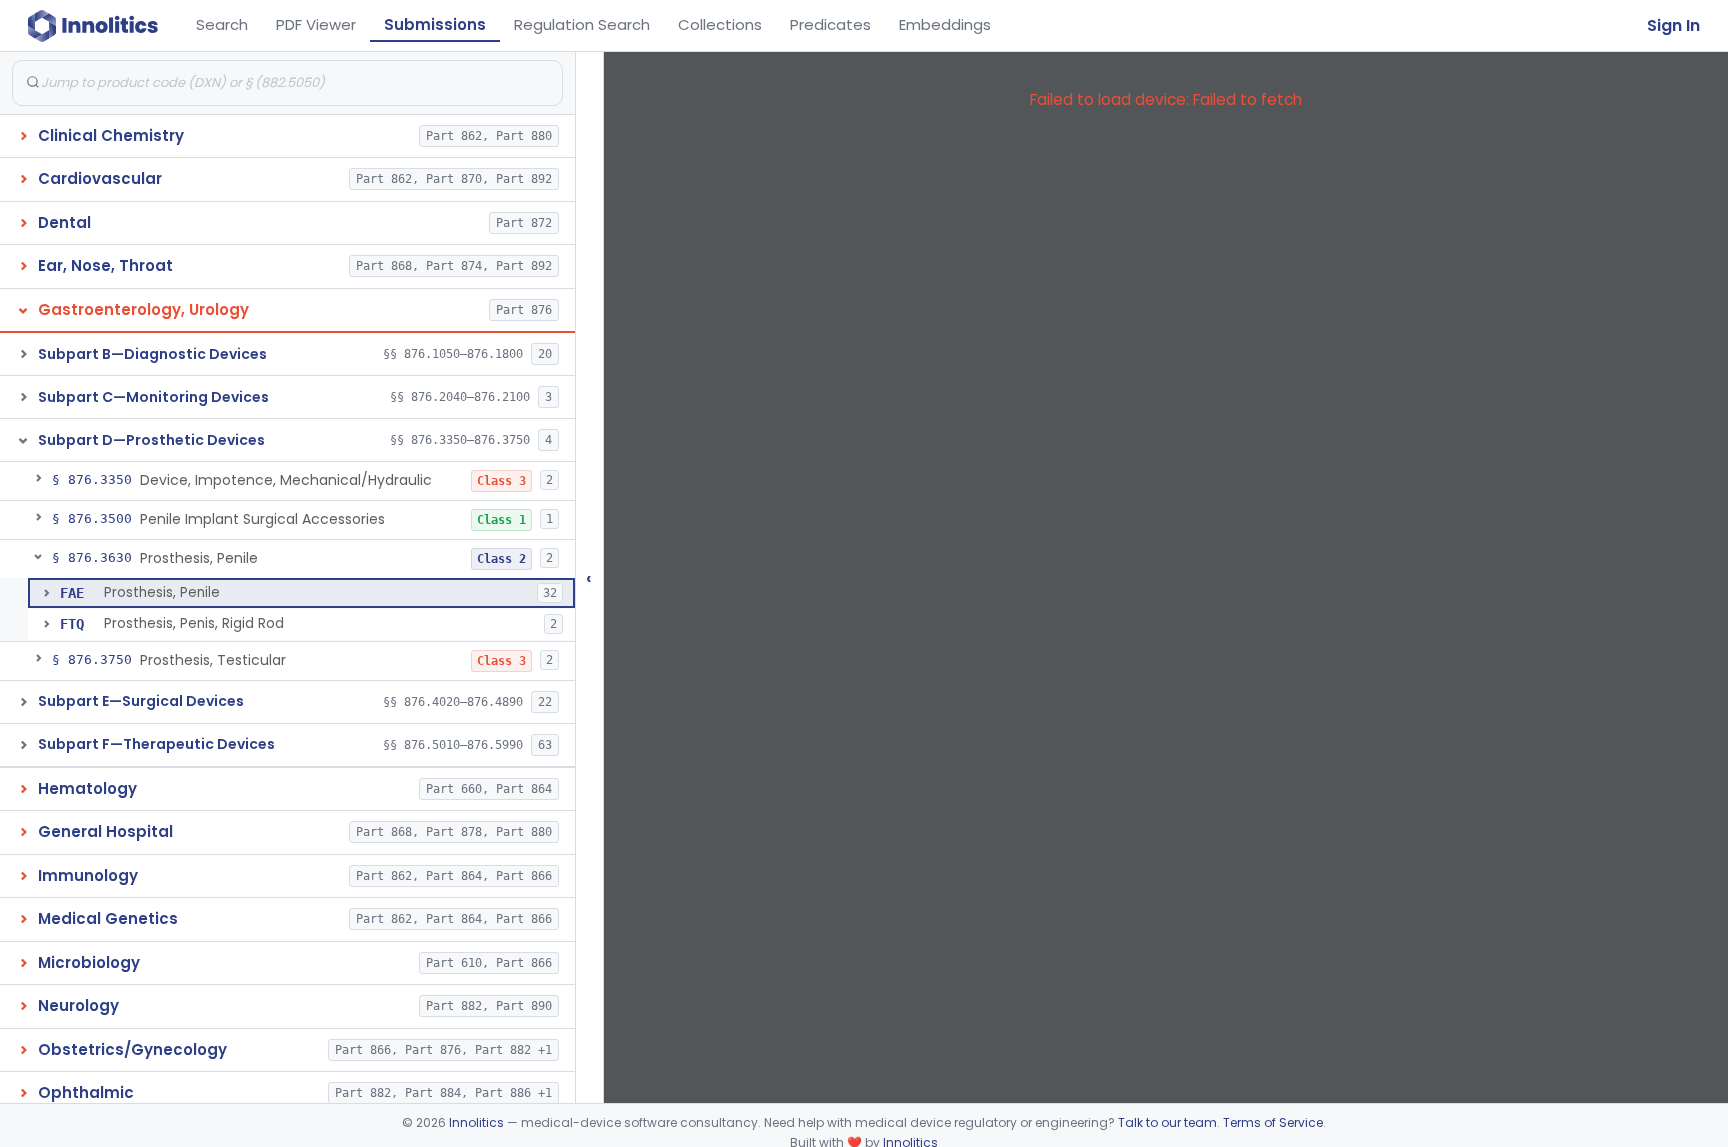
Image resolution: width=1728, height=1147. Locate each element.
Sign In (1673, 25)
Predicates (830, 24)
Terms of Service (1273, 1122)
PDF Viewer (316, 24)
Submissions (435, 24)
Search (222, 24)
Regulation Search (582, 24)
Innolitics (476, 1122)
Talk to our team (1167, 1122)
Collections (720, 24)
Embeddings (945, 24)
